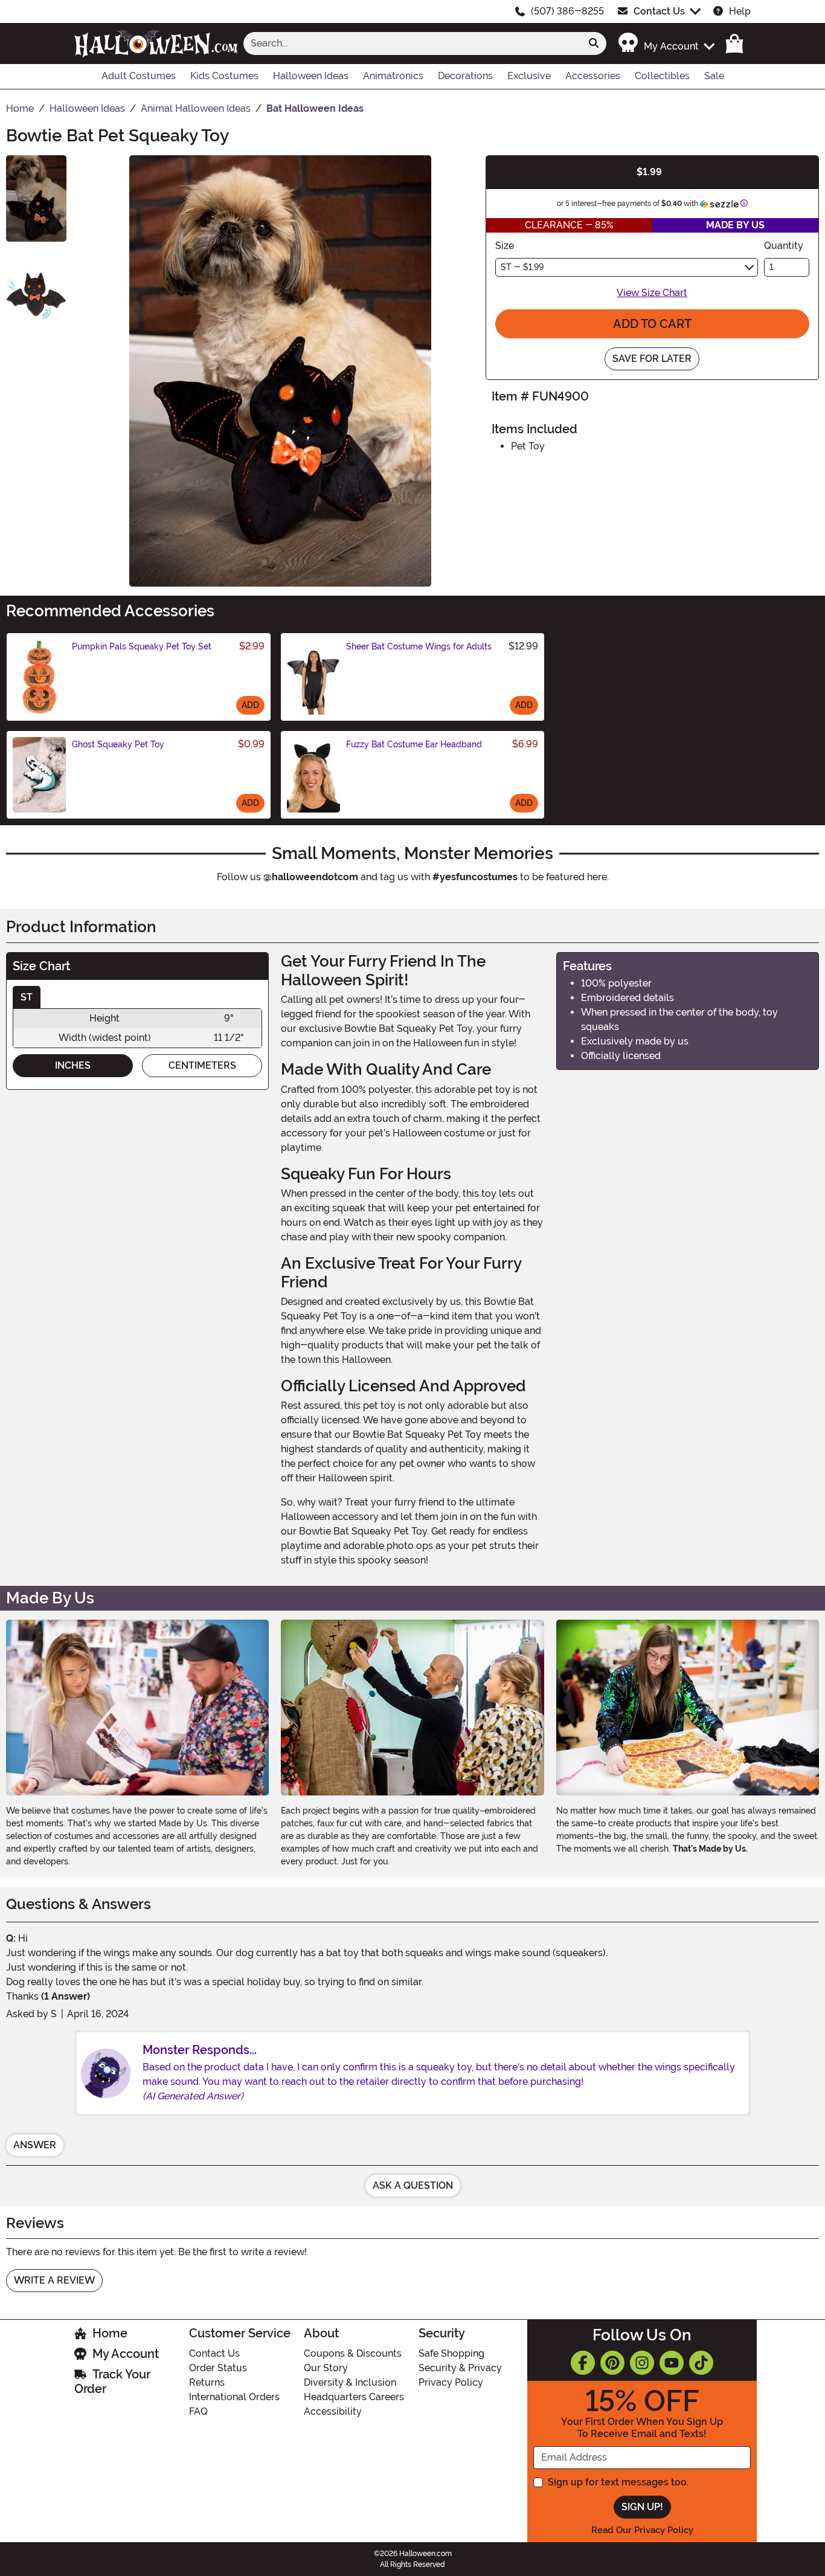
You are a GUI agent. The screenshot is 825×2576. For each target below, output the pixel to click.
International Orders (234, 2397)
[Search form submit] (594, 43)
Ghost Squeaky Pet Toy (118, 744)
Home (110, 2333)
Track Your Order (112, 2381)
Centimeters (202, 1065)
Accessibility (333, 2411)
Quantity (784, 246)
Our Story (326, 2368)
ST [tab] (27, 997)
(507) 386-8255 (567, 11)
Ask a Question (413, 2185)
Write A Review (54, 2280)
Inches (73, 1065)
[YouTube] (672, 2363)
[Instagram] (642, 2363)
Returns (207, 2382)
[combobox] (412, 43)
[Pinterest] (612, 2363)
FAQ (198, 2411)
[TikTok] (701, 2363)
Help (740, 11)
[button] (666, 43)
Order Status (218, 2368)
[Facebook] (583, 2363)
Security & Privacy (460, 2368)
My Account (126, 2354)
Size (505, 246)
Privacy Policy (451, 2382)
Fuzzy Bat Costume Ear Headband (414, 744)
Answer (35, 2145)
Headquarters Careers (354, 2397)
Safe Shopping (451, 2353)
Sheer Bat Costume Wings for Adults (419, 646)
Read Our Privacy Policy (642, 2530)
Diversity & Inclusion (350, 2382)
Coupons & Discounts (353, 2353)
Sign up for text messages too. (618, 2482)
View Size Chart (652, 293)
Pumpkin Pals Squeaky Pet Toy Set (142, 646)
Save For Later (652, 359)
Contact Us (659, 11)
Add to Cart (652, 324)
